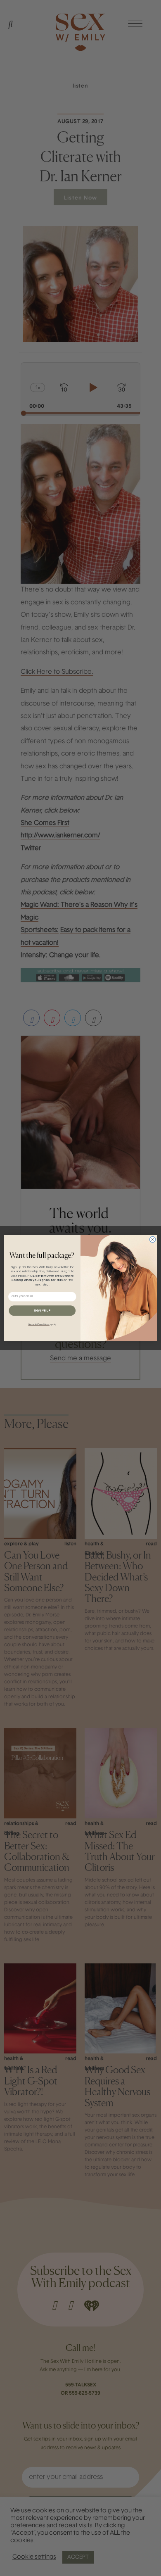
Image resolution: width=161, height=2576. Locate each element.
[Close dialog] (152, 1239)
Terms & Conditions (39, 1324)
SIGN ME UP (42, 1311)
